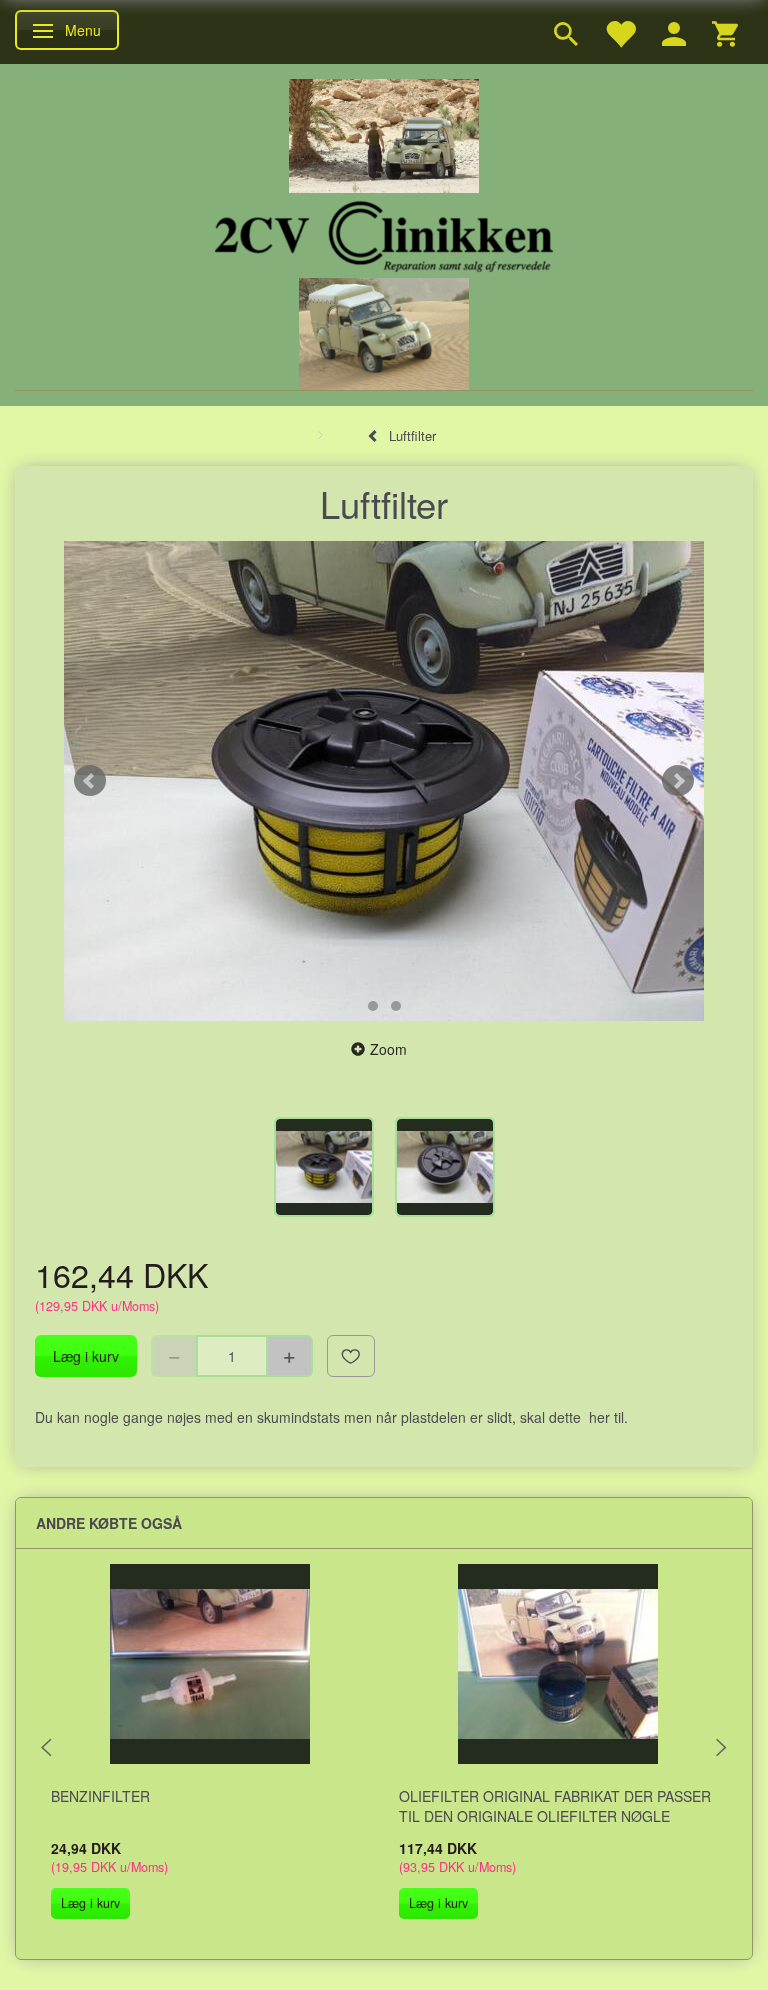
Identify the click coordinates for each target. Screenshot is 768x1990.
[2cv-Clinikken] (384, 233)
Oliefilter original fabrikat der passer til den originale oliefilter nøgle (555, 1806)
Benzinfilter (100, 1796)
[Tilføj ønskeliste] (351, 1356)
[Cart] (725, 32)
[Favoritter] (620, 32)
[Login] (674, 32)
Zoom (388, 1049)
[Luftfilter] (384, 781)
